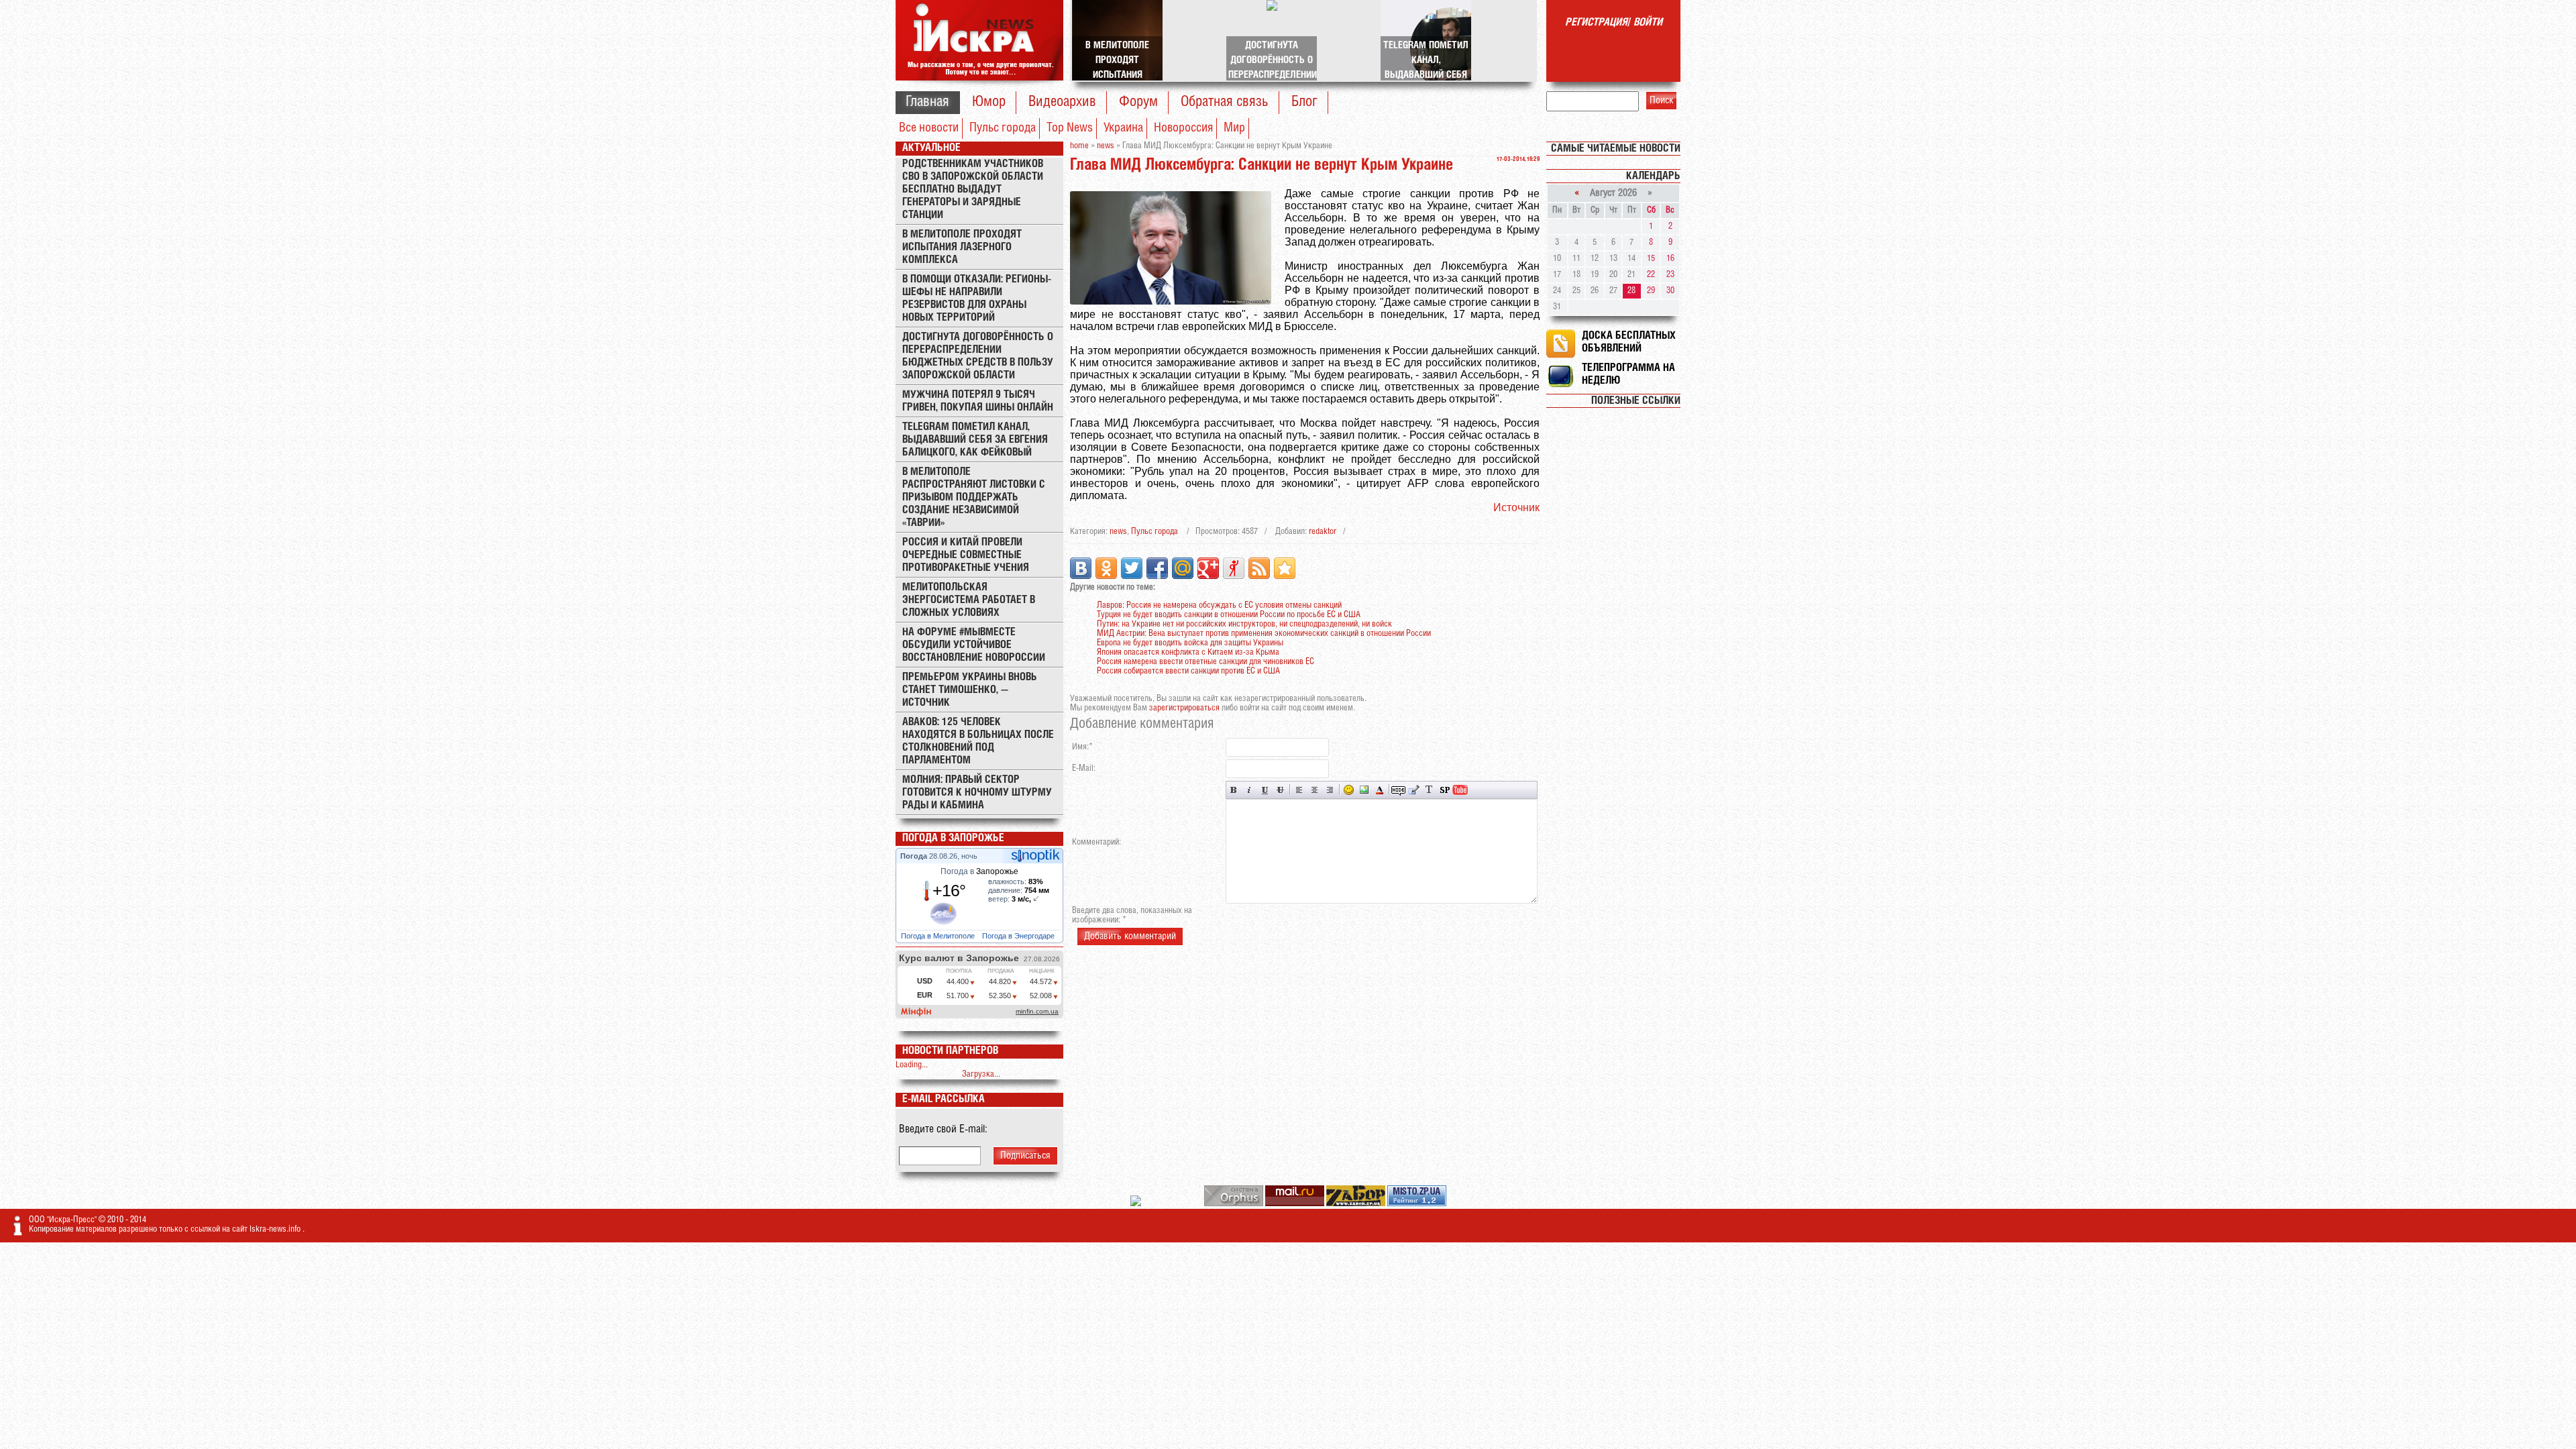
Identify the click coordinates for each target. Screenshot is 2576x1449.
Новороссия (1183, 128)
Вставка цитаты (1414, 790)
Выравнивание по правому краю (1330, 790)
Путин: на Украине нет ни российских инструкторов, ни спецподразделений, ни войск (1244, 624)
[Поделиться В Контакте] (1081, 568)
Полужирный (1234, 790)
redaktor (1323, 532)
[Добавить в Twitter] (1132, 568)
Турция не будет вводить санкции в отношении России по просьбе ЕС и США (1229, 615)
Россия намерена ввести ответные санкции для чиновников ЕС (1205, 662)
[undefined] (1235, 1204)
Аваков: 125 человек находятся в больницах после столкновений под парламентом (978, 741)
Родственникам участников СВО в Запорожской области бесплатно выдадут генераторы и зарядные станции (973, 190)
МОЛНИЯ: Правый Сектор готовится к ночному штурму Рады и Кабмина (977, 793)
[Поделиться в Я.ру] (1234, 568)
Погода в (979, 871)
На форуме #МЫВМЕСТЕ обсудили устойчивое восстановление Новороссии (974, 645)
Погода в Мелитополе (939, 936)
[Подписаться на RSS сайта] (1259, 568)
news (1118, 532)
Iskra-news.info (276, 1229)
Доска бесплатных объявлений (1629, 342)
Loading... (912, 1065)
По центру (1314, 790)
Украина (1123, 128)
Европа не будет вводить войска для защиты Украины (1190, 643)
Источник (1516, 507)
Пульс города (1003, 128)
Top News (1070, 128)
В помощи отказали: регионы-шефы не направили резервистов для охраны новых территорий (977, 299)
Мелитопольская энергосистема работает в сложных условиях (969, 600)
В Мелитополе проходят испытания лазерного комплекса (962, 247)
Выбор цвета (1380, 790)
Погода (915, 856)
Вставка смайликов (1349, 790)
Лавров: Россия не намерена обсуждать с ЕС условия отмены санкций (1219, 605)
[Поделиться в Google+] (1208, 568)
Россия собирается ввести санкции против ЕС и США (1188, 671)
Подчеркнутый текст (1265, 790)
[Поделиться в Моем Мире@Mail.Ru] (1183, 568)
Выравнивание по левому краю (1299, 790)
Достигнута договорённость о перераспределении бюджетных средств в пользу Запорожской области (978, 356)
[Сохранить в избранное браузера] (1285, 568)
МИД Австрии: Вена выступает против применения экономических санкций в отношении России (1264, 634)
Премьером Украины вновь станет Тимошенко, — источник (970, 690)
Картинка (1364, 790)
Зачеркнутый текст (1280, 790)
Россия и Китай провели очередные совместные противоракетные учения (966, 555)
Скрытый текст (1398, 790)
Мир (1234, 128)
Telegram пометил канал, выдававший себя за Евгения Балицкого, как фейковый (975, 440)
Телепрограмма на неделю (1628, 374)
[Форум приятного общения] (1137, 1204)
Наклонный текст (1249, 790)
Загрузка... (981, 1074)
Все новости (929, 128)
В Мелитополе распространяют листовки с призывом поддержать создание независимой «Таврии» (974, 497)
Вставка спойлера (1445, 790)
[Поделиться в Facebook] (1157, 568)
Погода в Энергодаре (1019, 936)
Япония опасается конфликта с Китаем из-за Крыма (1188, 652)
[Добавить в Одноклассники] (1106, 568)
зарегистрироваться (1184, 708)
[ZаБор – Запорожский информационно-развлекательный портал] (1357, 1204)
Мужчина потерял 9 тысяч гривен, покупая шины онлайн (978, 401)
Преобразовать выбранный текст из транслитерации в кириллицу (1429, 790)
